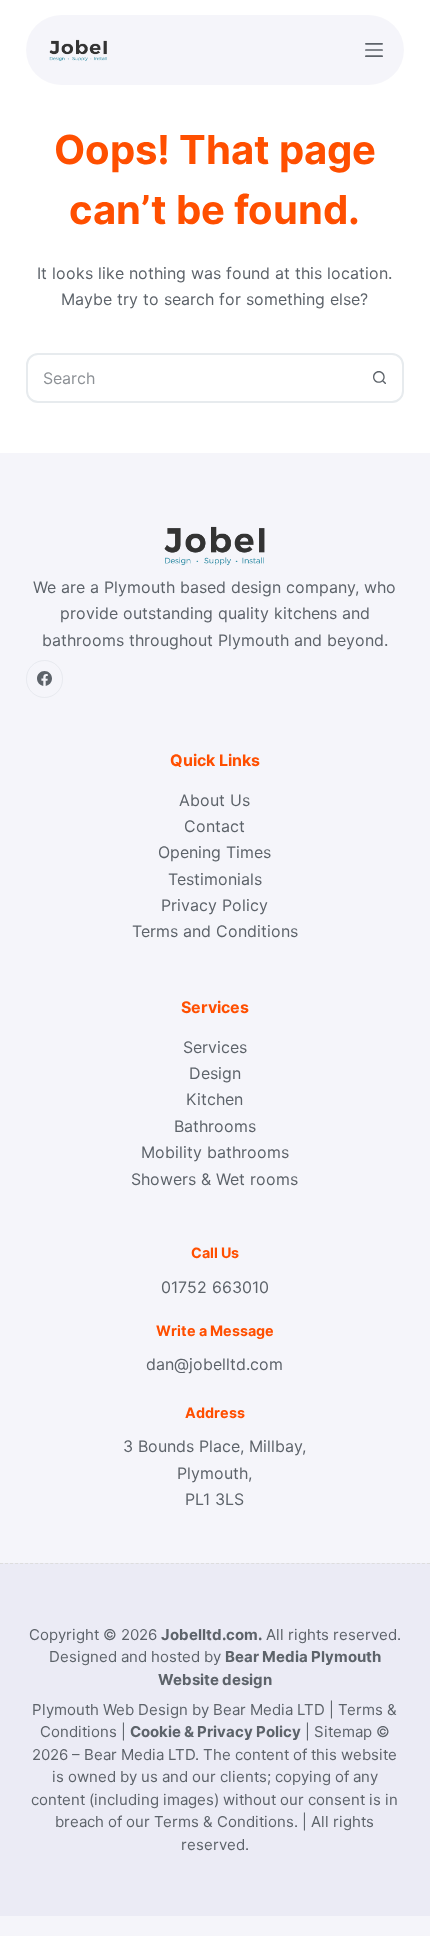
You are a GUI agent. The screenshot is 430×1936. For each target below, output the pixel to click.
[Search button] (379, 378)
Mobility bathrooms (215, 1152)
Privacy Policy (214, 905)
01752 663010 (215, 1287)
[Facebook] (45, 679)
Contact (214, 826)
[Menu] (374, 50)
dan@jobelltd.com (214, 1364)
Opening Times (214, 852)
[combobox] (192, 378)
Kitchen (214, 1099)
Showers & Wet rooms (214, 1179)
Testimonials (215, 879)
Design (215, 1073)
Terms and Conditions (215, 931)
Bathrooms (215, 1126)
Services (215, 1047)
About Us (214, 800)
